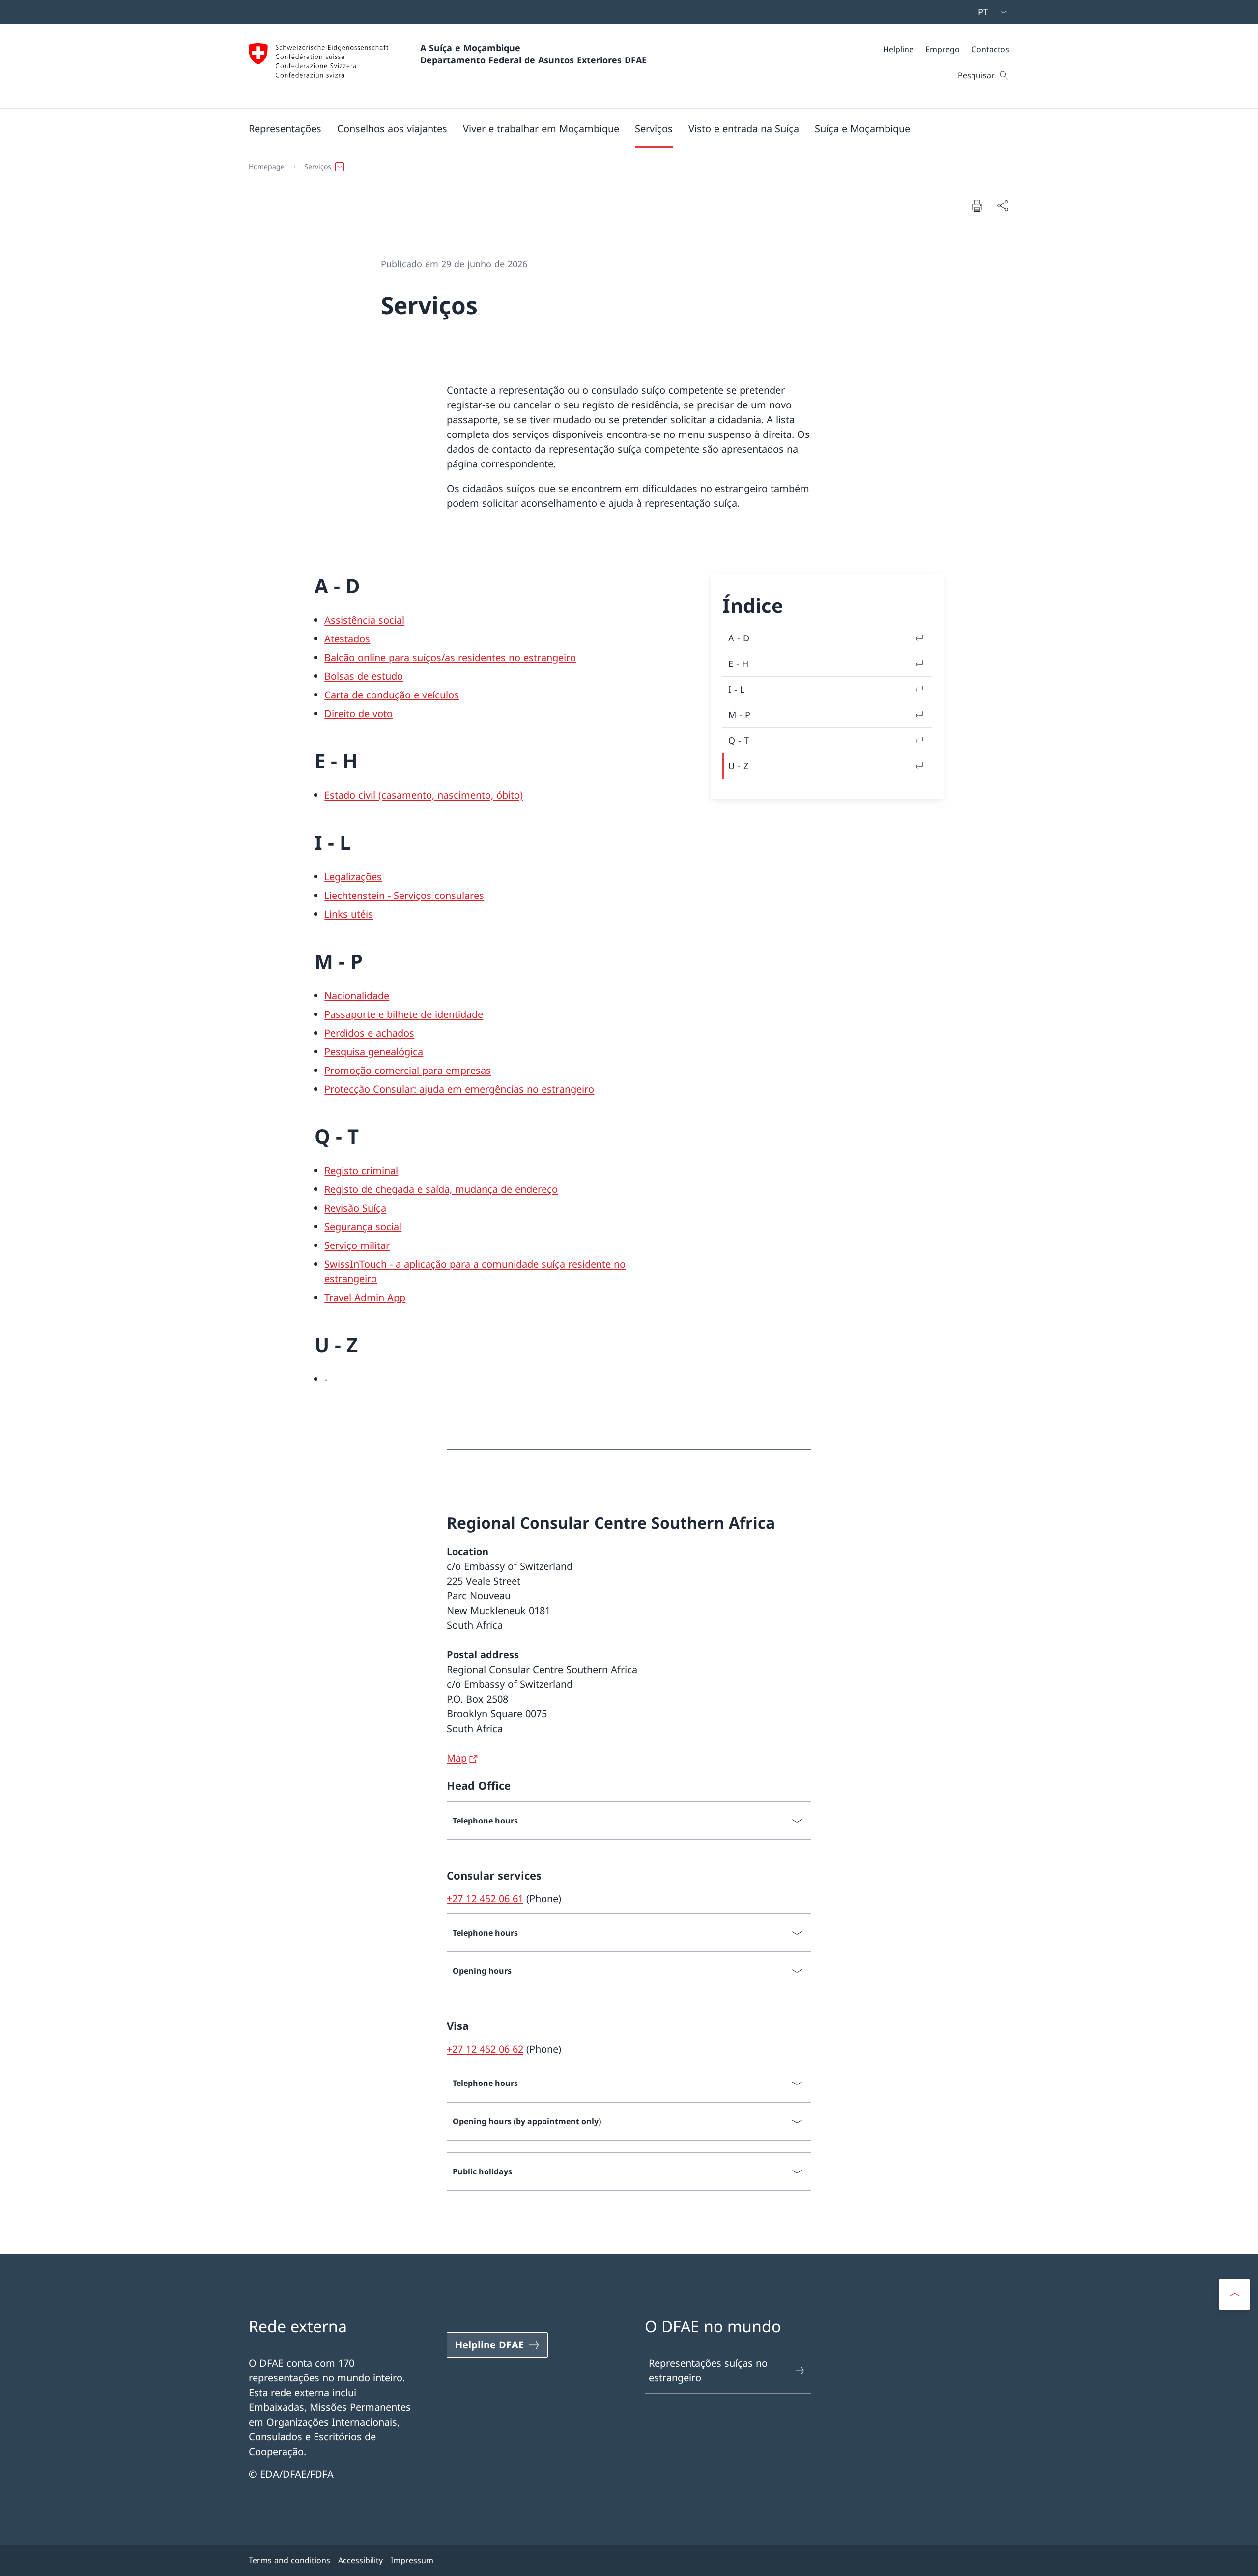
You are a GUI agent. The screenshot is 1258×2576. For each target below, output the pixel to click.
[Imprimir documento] (977, 205)
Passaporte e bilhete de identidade (404, 1014)
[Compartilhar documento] (1002, 205)
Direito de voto (358, 713)
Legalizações (353, 877)
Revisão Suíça (355, 1208)
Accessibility (360, 2560)
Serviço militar (357, 1245)
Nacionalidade (357, 996)
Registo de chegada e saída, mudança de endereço (441, 1189)
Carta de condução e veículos (392, 695)
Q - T (739, 740)
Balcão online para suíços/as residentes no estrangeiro (450, 657)
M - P (739, 715)
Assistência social (364, 620)
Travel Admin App (365, 1297)
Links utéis (349, 914)
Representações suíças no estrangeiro (708, 2370)
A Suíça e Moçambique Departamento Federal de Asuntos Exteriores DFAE (533, 54)
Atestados (347, 639)
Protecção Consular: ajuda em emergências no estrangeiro (459, 1089)
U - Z (738, 766)
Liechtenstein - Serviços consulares (404, 895)
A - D (739, 638)
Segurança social (363, 1227)
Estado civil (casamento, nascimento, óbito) (424, 795)
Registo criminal (361, 1171)
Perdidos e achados (369, 1033)
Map (457, 1758)
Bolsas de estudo (364, 676)
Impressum (412, 2560)
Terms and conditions (289, 2560)
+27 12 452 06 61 (485, 1898)
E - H (738, 664)
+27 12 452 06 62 (485, 2049)
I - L (736, 689)
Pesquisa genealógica (374, 1052)
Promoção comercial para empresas (408, 1070)
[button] (285, 128)
